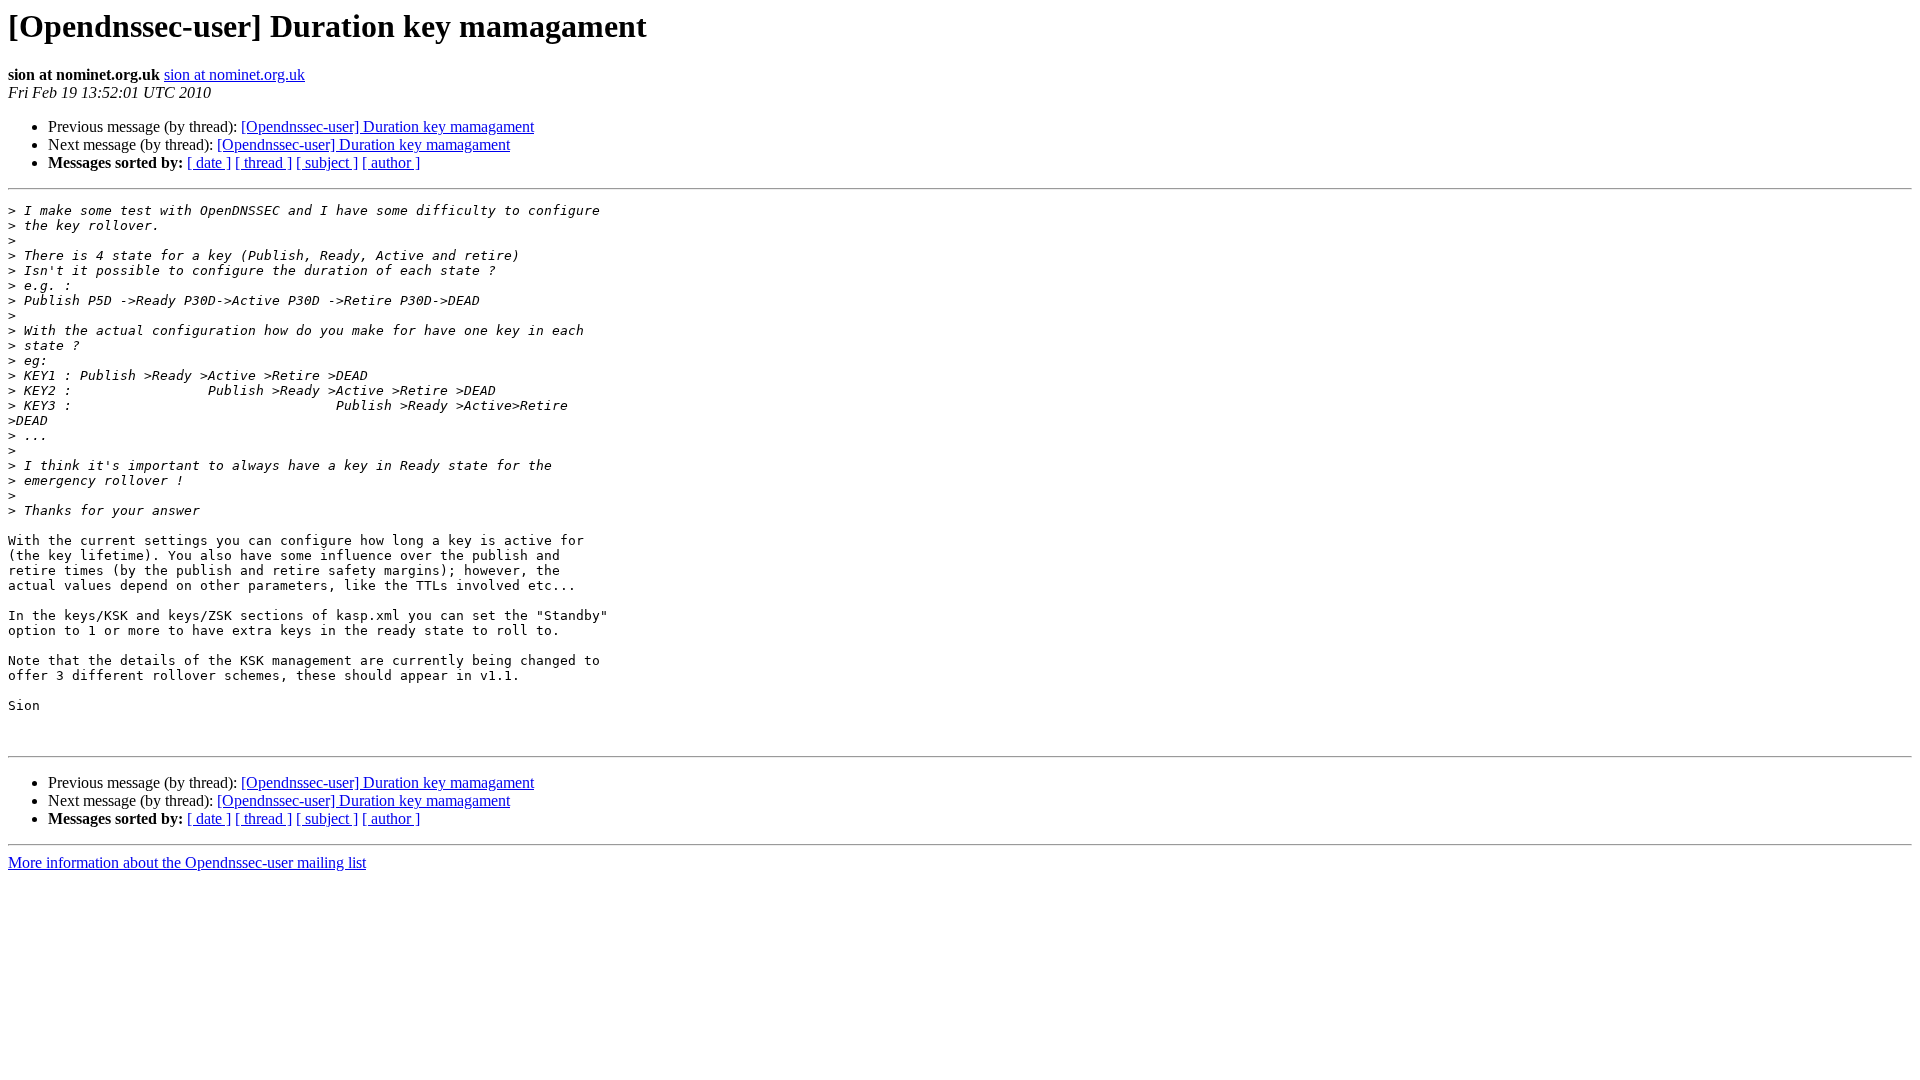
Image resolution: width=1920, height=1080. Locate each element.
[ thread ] (263, 162)
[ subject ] (327, 162)
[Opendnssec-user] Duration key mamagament (387, 126)
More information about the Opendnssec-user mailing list (187, 862)
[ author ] (391, 162)
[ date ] (209, 162)
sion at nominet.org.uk (234, 74)
